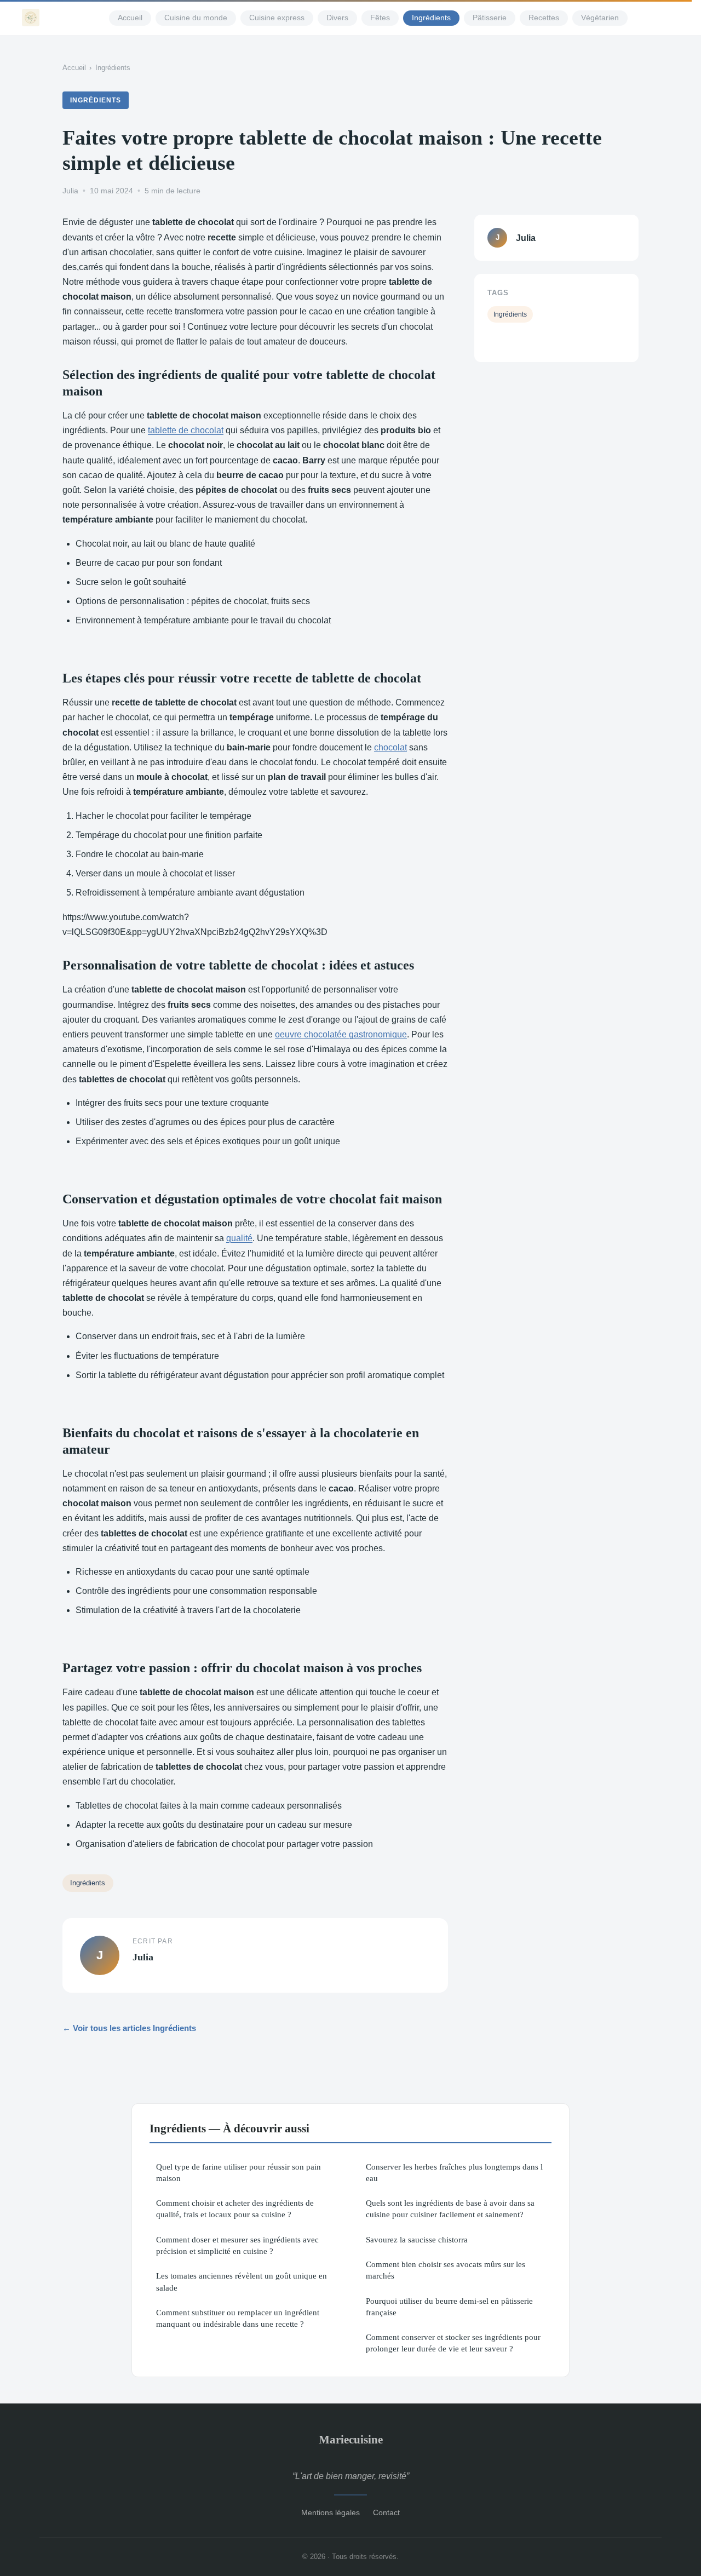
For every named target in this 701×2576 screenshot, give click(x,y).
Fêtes (380, 18)
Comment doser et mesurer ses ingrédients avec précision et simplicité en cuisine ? (237, 2245)
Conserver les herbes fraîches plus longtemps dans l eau (454, 2172)
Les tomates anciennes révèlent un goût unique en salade (242, 2281)
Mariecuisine (351, 2439)
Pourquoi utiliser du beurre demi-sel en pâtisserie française (449, 2307)
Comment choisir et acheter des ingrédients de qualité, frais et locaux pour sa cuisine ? (235, 2208)
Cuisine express (277, 18)
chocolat (390, 747)
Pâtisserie (490, 18)
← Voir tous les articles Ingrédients (129, 2028)
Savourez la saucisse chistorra (417, 2239)
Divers (337, 18)
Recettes (544, 18)
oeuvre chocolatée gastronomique (341, 1034)
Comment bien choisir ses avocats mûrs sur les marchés (446, 2270)
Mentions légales (331, 2512)
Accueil (130, 18)
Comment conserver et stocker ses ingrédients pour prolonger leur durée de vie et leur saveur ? (453, 2343)
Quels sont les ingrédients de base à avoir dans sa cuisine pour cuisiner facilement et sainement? (450, 2208)
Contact (386, 2512)
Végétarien (600, 18)
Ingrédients (431, 18)
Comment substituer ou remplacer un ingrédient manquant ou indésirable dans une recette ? (238, 2318)
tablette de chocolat (186, 430)
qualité (239, 1238)
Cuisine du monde (196, 18)
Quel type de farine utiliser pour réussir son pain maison (239, 2172)
